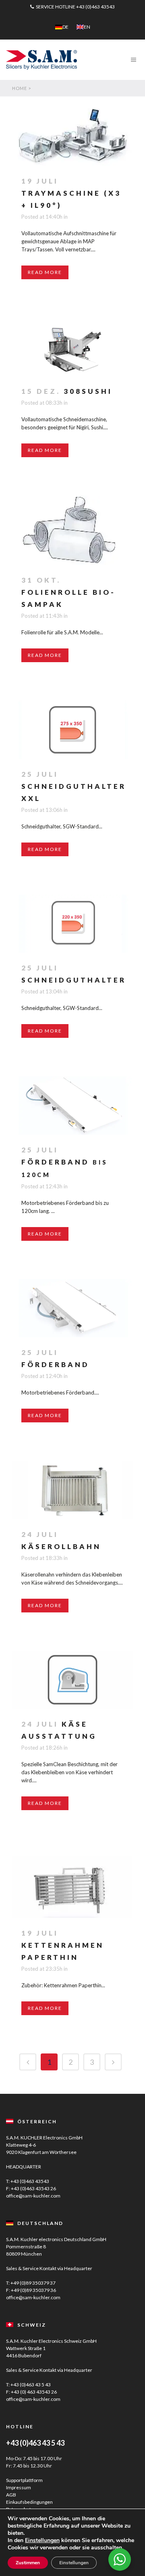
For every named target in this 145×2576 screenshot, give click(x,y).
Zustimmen (28, 2563)
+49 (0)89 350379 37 (33, 2283)
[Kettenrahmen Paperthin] (72, 1883)
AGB (11, 2495)
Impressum (19, 2487)
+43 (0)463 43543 (95, 7)
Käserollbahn (61, 1546)
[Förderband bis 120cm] (72, 1105)
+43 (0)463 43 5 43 (31, 2385)
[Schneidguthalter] (72, 924)
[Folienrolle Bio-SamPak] (72, 530)
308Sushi (88, 391)
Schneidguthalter (74, 980)
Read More (45, 272)
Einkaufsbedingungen (29, 2502)
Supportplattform (24, 2480)
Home (20, 88)
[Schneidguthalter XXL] (72, 730)
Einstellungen (42, 2540)
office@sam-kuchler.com (33, 2196)
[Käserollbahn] (72, 1490)
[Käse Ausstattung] (72, 1680)
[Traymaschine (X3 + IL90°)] (72, 131)
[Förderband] (72, 1308)
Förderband (55, 1364)
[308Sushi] (72, 347)
